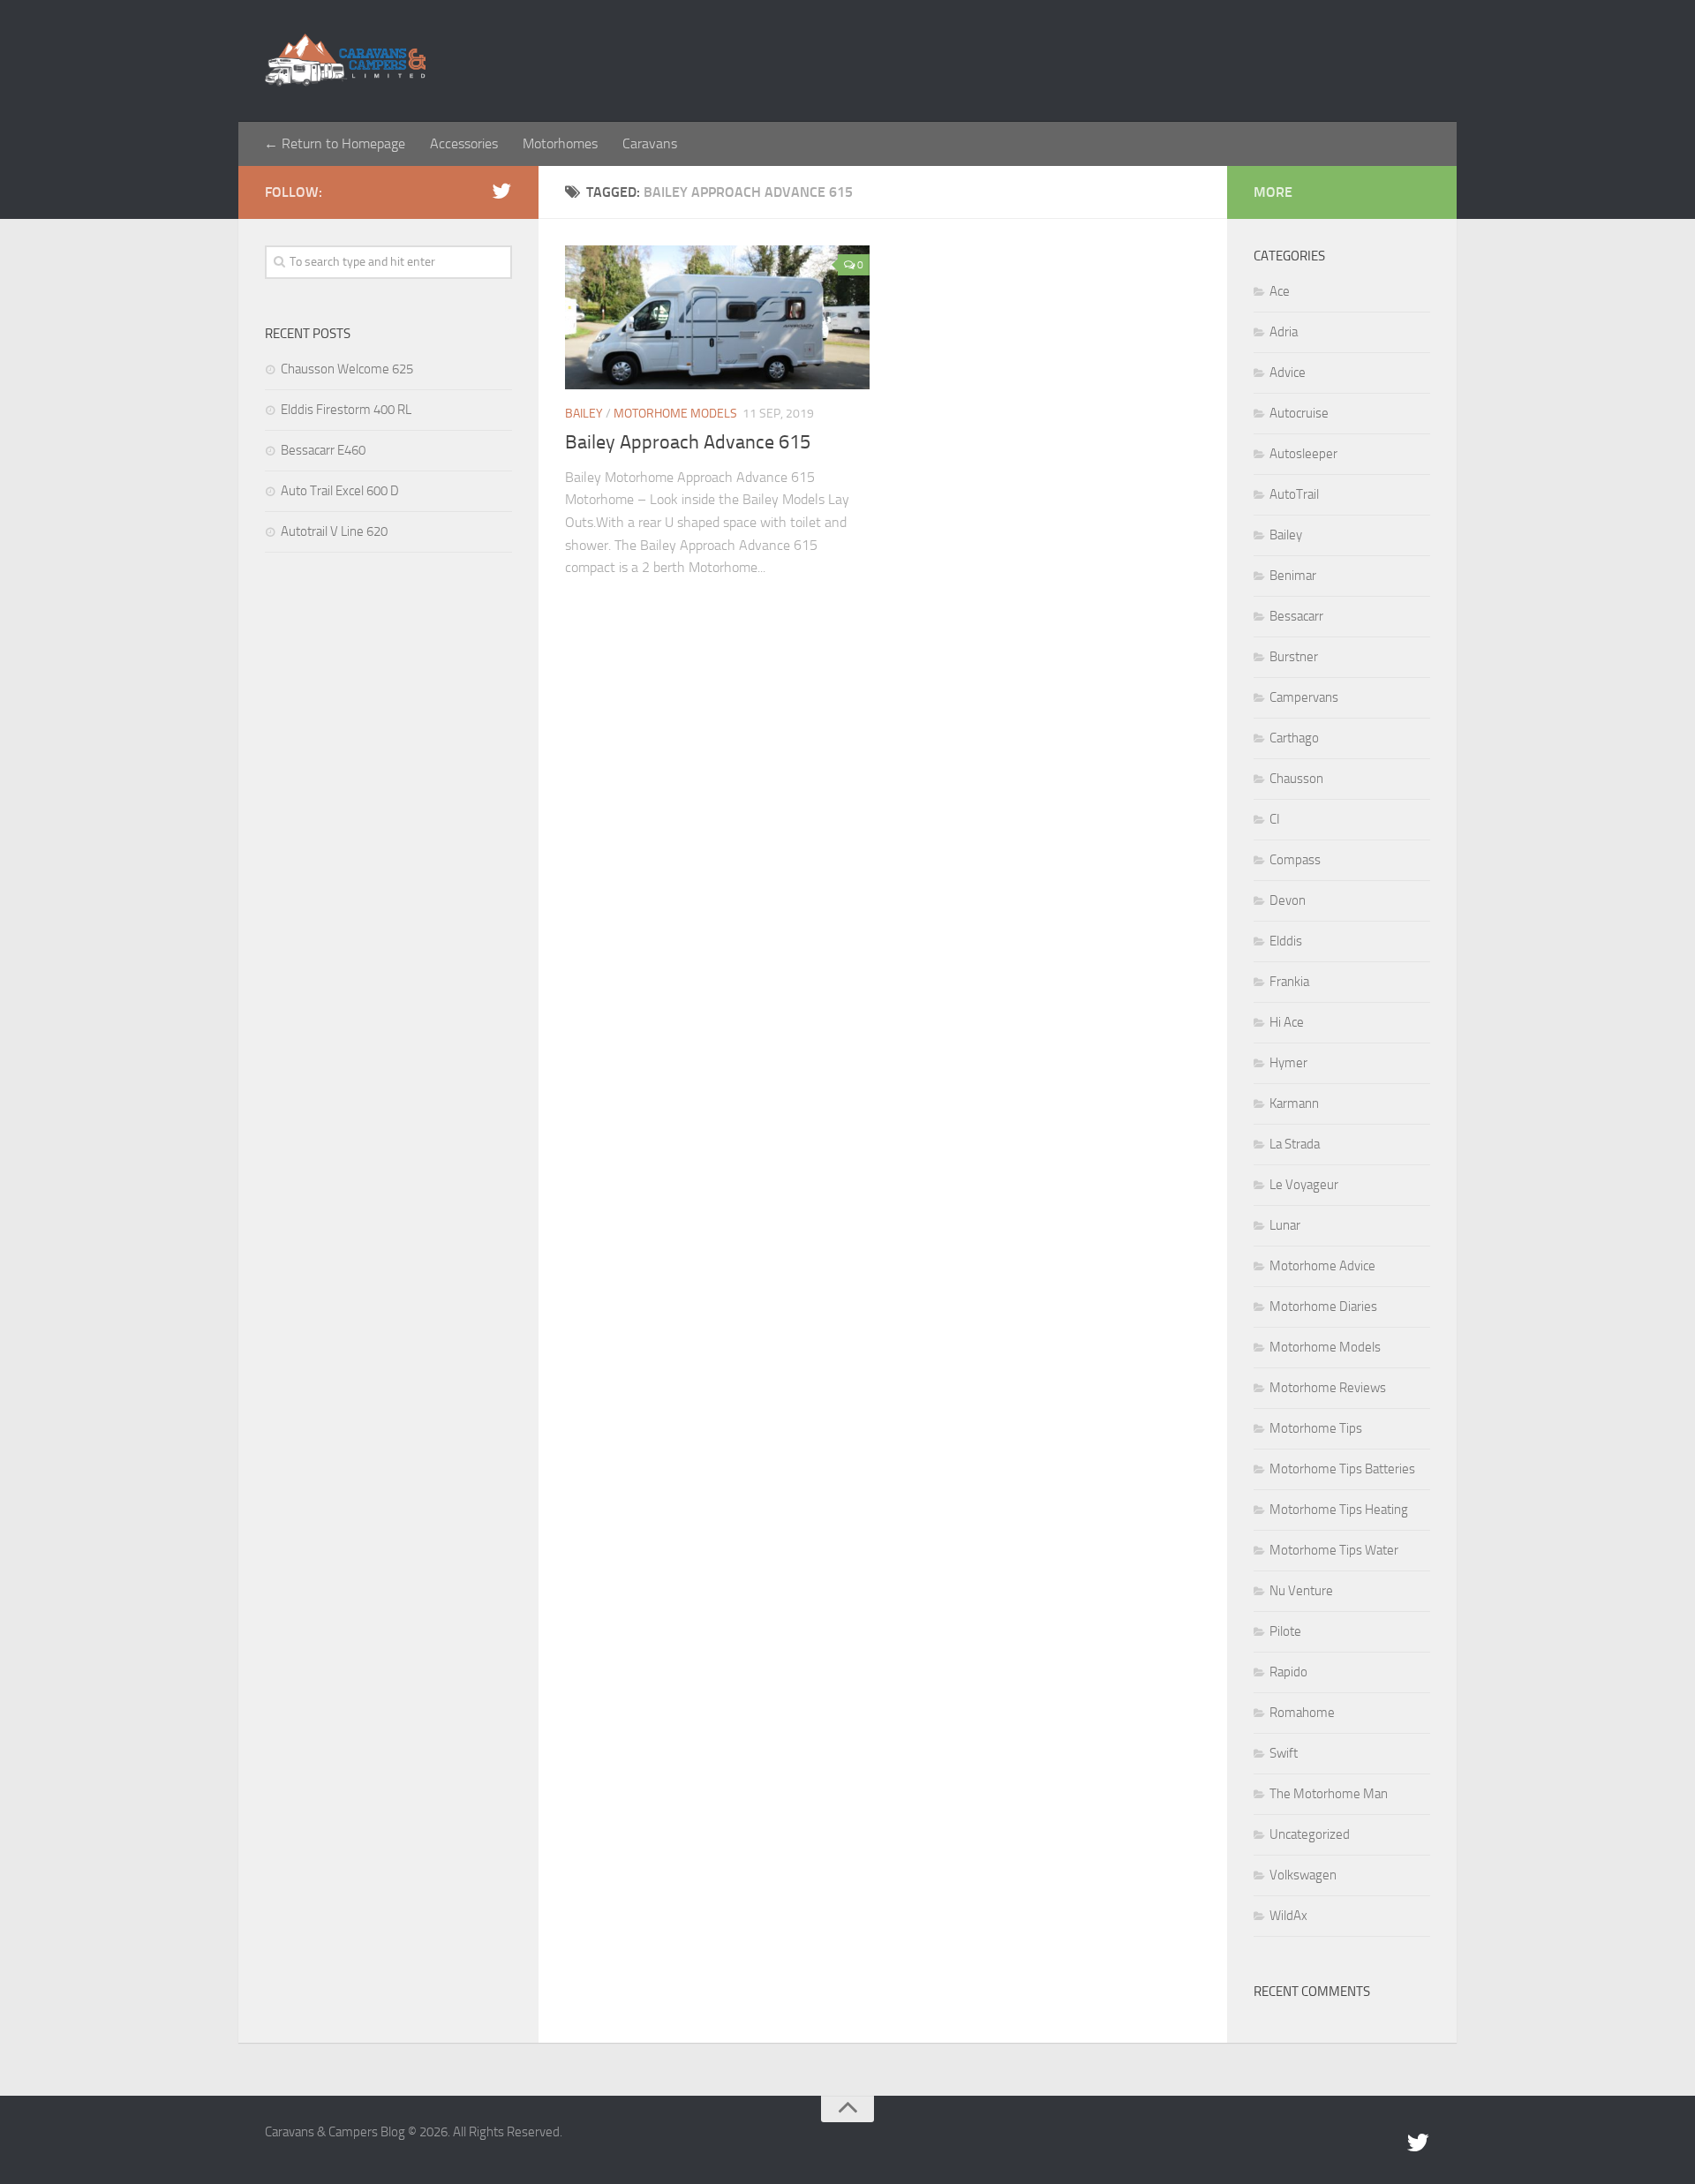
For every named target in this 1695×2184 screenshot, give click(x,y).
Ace (1280, 291)
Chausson (1296, 779)
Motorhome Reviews (1328, 1388)
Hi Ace (1287, 1022)
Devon (1288, 900)
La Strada (1295, 1144)
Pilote (1285, 1631)
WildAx (1288, 1916)
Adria (1284, 332)
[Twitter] (501, 192)
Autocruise (1299, 413)
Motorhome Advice (1322, 1266)
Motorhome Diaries (1323, 1307)
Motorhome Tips (1316, 1428)
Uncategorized (1310, 1834)
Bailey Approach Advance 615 (688, 442)
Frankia (1289, 982)
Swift (1284, 1753)
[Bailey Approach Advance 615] (717, 317)
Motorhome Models (675, 414)
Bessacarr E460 (323, 450)
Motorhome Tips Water (1334, 1550)
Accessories (464, 143)
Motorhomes (560, 143)
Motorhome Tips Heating (1339, 1510)
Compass (1295, 860)
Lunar (1285, 1225)
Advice (1288, 373)
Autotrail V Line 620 (334, 531)
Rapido (1288, 1672)
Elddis (1286, 941)
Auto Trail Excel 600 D (340, 491)
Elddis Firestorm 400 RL (346, 410)
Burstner (1294, 657)
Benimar (1293, 576)
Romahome (1302, 1713)
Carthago (1294, 738)
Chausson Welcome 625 (347, 369)
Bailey (584, 414)
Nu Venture (1301, 1591)
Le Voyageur (1304, 1185)
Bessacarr (1296, 616)
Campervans (1304, 697)
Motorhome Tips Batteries (1342, 1469)
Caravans (650, 143)
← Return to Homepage (335, 143)
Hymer (1288, 1063)
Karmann (1294, 1103)
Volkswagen (1303, 1875)
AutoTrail (1294, 494)
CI (1275, 819)
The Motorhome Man (1329, 1794)
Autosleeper (1303, 454)
